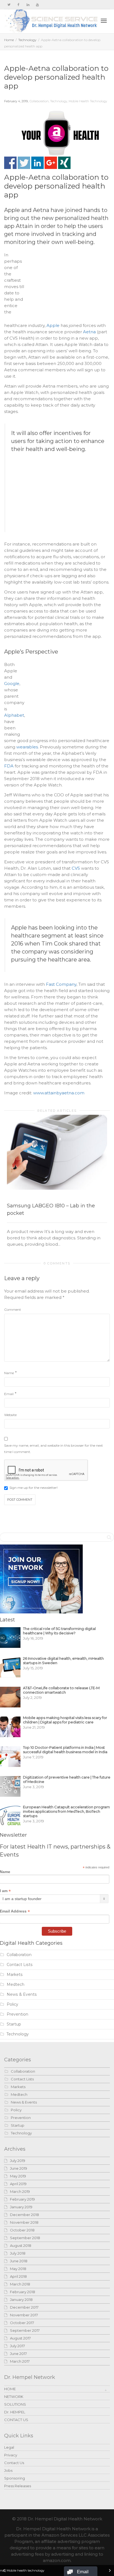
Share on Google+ (51, 163)
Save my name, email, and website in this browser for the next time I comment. (54, 1449)
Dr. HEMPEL (15, 2412)
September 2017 (25, 2330)
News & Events (22, 1994)
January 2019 (21, 2207)
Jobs (8, 2470)
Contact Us (14, 2463)
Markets (15, 1975)
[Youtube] (37, 5)
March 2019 (20, 2191)
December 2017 (24, 2307)
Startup (14, 2024)
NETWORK (14, 2397)
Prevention (17, 2014)
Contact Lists (20, 1965)
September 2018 (25, 2238)
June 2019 (19, 2168)
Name (9, 1373)
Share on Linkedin (37, 163)
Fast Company (61, 984)
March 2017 (20, 2361)
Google (12, 683)
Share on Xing (64, 163)
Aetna (89, 332)
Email (9, 1394)
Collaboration (39, 101)
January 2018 (21, 2300)
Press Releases (18, 2486)
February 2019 (22, 2199)
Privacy (11, 2455)
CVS (76, 868)
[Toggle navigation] (104, 21)
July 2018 (18, 2253)
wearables (27, 747)
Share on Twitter (24, 163)
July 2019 (18, 2161)
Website (10, 1415)
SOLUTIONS (15, 2404)
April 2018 (18, 2276)
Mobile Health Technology (88, 101)
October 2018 (22, 2230)
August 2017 (20, 2338)
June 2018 (19, 2261)
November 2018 (24, 2222)
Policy (12, 2004)
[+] (57, 1152)
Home (9, 40)
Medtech (15, 1984)
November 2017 (24, 2315)
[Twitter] (9, 5)
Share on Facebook (10, 163)
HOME (10, 2389)
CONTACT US (16, 2420)
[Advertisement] (68, 286)
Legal (9, 2447)
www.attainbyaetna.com (59, 1093)
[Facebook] (18, 5)
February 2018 (23, 2292)
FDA (9, 766)
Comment (13, 1310)
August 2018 (21, 2245)
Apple (53, 325)
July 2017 (17, 2346)
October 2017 (22, 2323)
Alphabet (14, 715)
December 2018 (24, 2215)
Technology (27, 40)
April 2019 (18, 2184)
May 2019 (18, 2176)
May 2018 (18, 2269)
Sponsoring (15, 2478)
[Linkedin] (28, 5)
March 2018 (20, 2284)
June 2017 (18, 2354)
